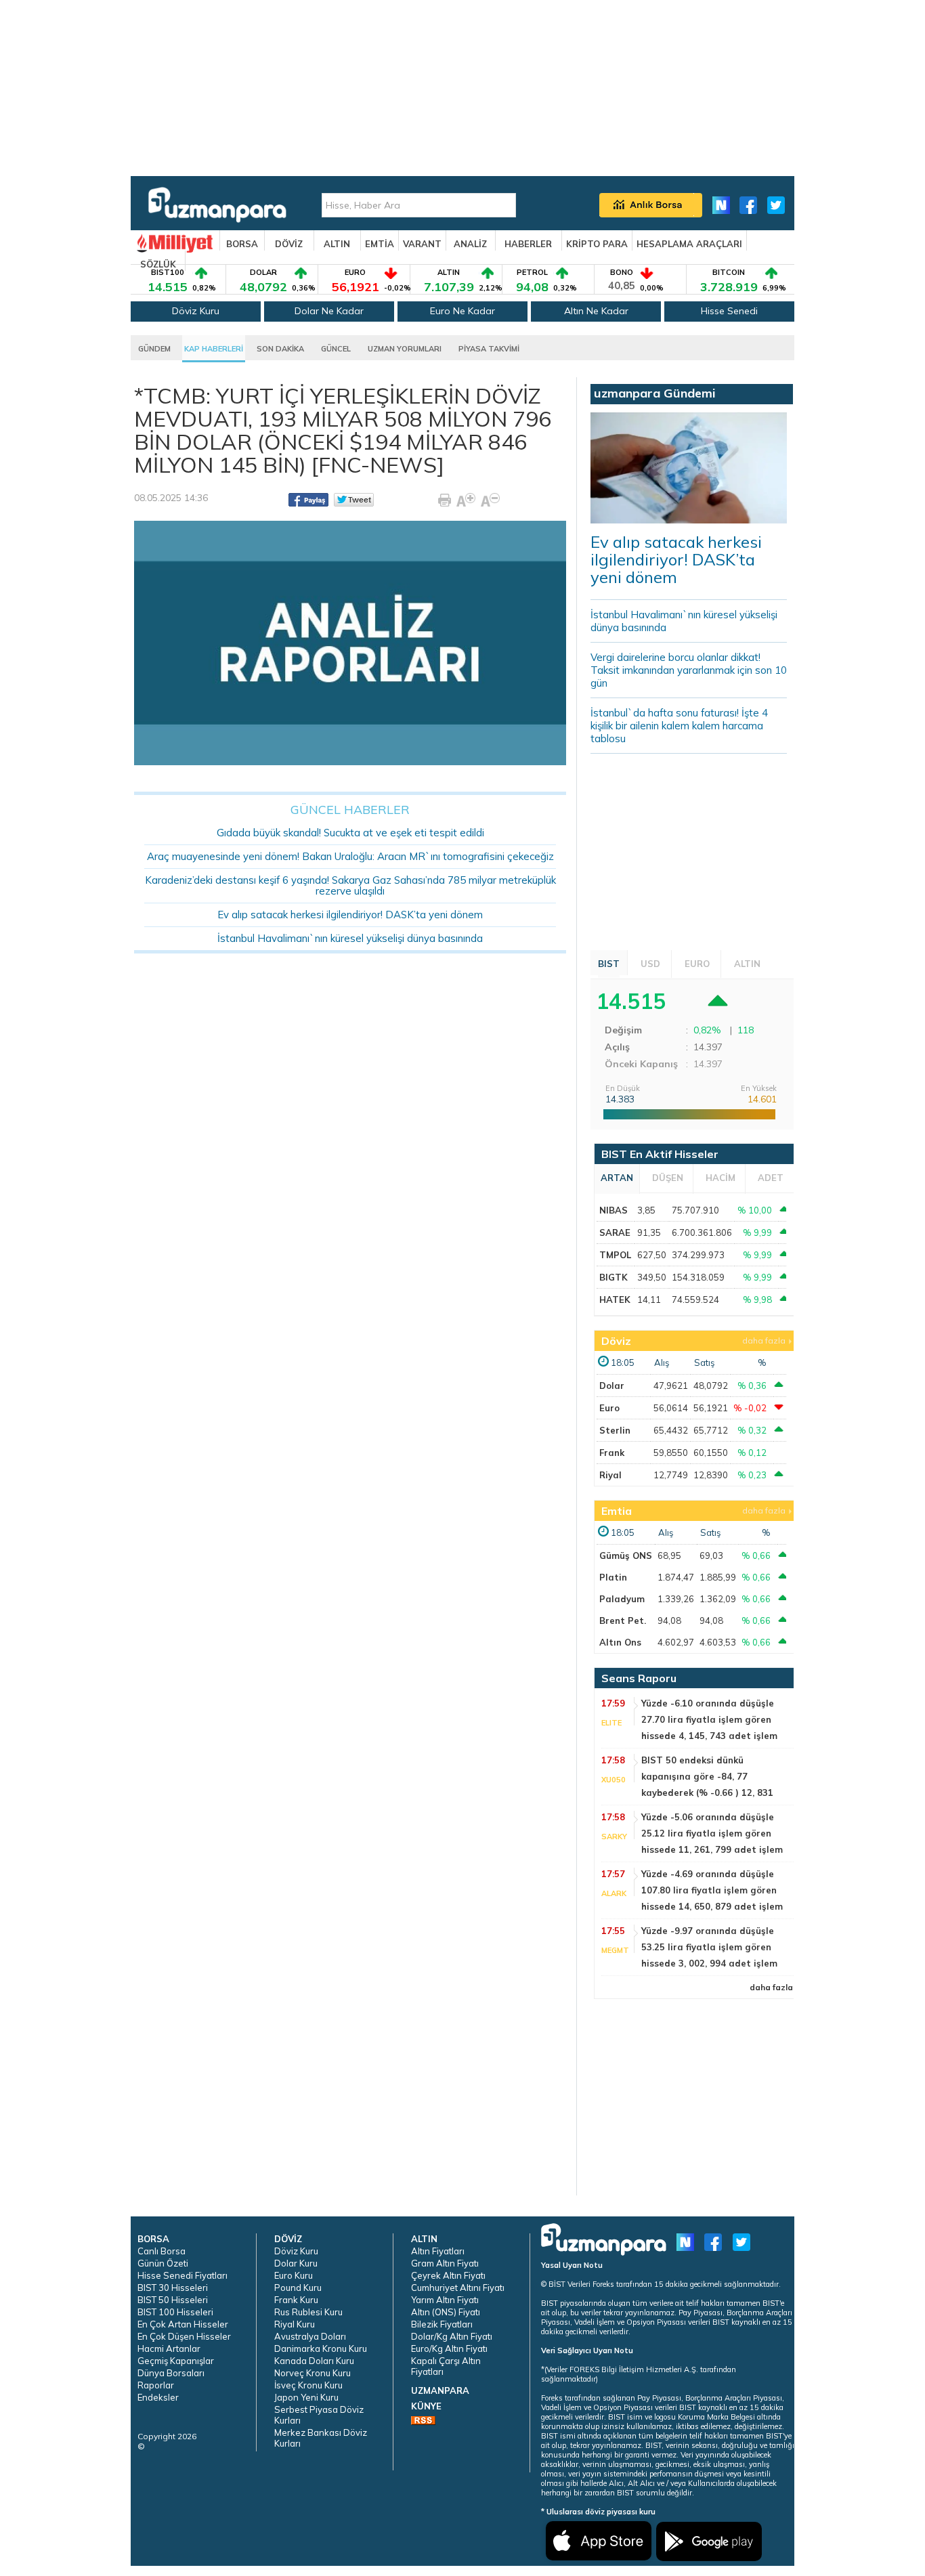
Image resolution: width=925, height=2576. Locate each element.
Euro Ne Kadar (462, 311)
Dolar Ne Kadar (329, 311)
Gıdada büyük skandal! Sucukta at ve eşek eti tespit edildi (350, 833)
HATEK (615, 1300)
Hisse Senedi (729, 311)
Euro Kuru (294, 2275)
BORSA (242, 244)
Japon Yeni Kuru (306, 2397)
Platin (613, 1577)
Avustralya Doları (310, 2336)
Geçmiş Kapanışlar (176, 2361)
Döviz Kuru (196, 311)
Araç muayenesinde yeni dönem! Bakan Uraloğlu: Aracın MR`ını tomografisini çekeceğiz (350, 856)
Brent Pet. (623, 1620)
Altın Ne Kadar (596, 311)
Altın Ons (620, 1642)
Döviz (616, 1341)
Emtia (617, 1511)
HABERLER (528, 244)
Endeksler (158, 2397)
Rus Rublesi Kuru (308, 2312)
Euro (609, 1408)
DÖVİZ (289, 244)
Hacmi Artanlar (169, 2348)
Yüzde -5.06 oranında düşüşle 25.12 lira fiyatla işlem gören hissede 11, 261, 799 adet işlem (712, 1833)
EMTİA (380, 244)
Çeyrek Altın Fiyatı (448, 2275)
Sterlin (615, 1430)
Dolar (612, 1386)
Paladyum (622, 1599)
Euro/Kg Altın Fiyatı (449, 2348)
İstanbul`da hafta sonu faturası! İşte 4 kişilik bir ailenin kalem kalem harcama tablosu (679, 726)
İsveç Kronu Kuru (308, 2385)
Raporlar (156, 2385)
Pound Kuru (298, 2288)
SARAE (615, 1232)
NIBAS (614, 1210)
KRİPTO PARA (597, 244)
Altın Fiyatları (438, 2251)
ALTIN (337, 244)
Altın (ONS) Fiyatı (446, 2312)
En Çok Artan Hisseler (183, 2324)
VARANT (422, 244)
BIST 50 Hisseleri (173, 2300)
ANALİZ (470, 244)
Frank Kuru (296, 2300)
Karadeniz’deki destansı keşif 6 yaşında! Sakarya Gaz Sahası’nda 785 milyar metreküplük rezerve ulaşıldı (350, 885)
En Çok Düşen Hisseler (184, 2336)
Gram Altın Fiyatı (445, 2263)
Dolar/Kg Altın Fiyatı (452, 2336)
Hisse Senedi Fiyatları (182, 2275)
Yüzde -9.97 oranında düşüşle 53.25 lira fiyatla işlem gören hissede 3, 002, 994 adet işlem (709, 1947)
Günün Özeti (163, 2263)
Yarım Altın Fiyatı (445, 2300)
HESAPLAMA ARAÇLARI (689, 244)
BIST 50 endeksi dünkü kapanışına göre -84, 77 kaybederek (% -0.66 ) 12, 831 (707, 1776)
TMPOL (615, 1255)
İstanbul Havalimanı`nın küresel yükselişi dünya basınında (350, 938)
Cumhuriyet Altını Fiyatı (458, 2288)
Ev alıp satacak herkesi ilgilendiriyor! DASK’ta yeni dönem (350, 915)
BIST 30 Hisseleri (173, 2288)
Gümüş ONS (626, 1555)
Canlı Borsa (162, 2251)
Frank (612, 1453)
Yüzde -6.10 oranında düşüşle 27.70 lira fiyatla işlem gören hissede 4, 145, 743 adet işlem (709, 1719)
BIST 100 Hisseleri (175, 2312)
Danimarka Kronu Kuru (321, 2348)
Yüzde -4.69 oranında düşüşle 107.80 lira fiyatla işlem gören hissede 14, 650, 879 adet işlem (712, 1890)
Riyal (610, 1475)
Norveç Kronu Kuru (313, 2373)
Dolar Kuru (296, 2263)
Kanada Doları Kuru (314, 2361)
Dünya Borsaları (171, 2373)
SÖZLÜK (158, 264)
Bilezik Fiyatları (442, 2324)
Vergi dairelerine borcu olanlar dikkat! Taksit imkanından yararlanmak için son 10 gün (689, 670)
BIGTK (614, 1277)
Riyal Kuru (295, 2324)
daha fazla (764, 1340)
